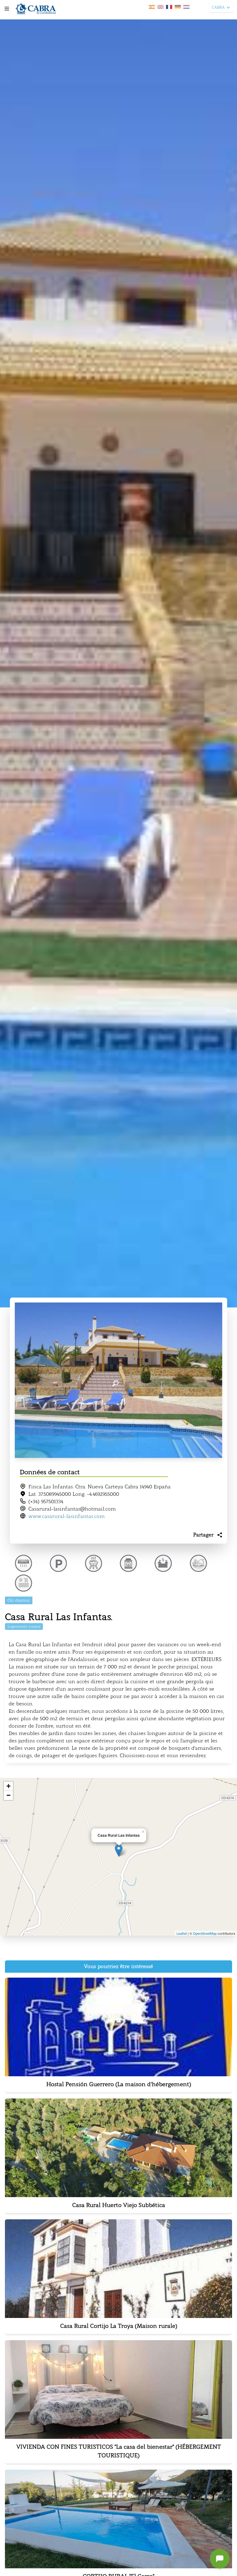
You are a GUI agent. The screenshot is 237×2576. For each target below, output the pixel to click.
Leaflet (182, 1933)
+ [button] (8, 1786)
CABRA (218, 7)
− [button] (8, 1795)
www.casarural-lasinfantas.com (67, 1516)
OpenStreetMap (205, 1933)
